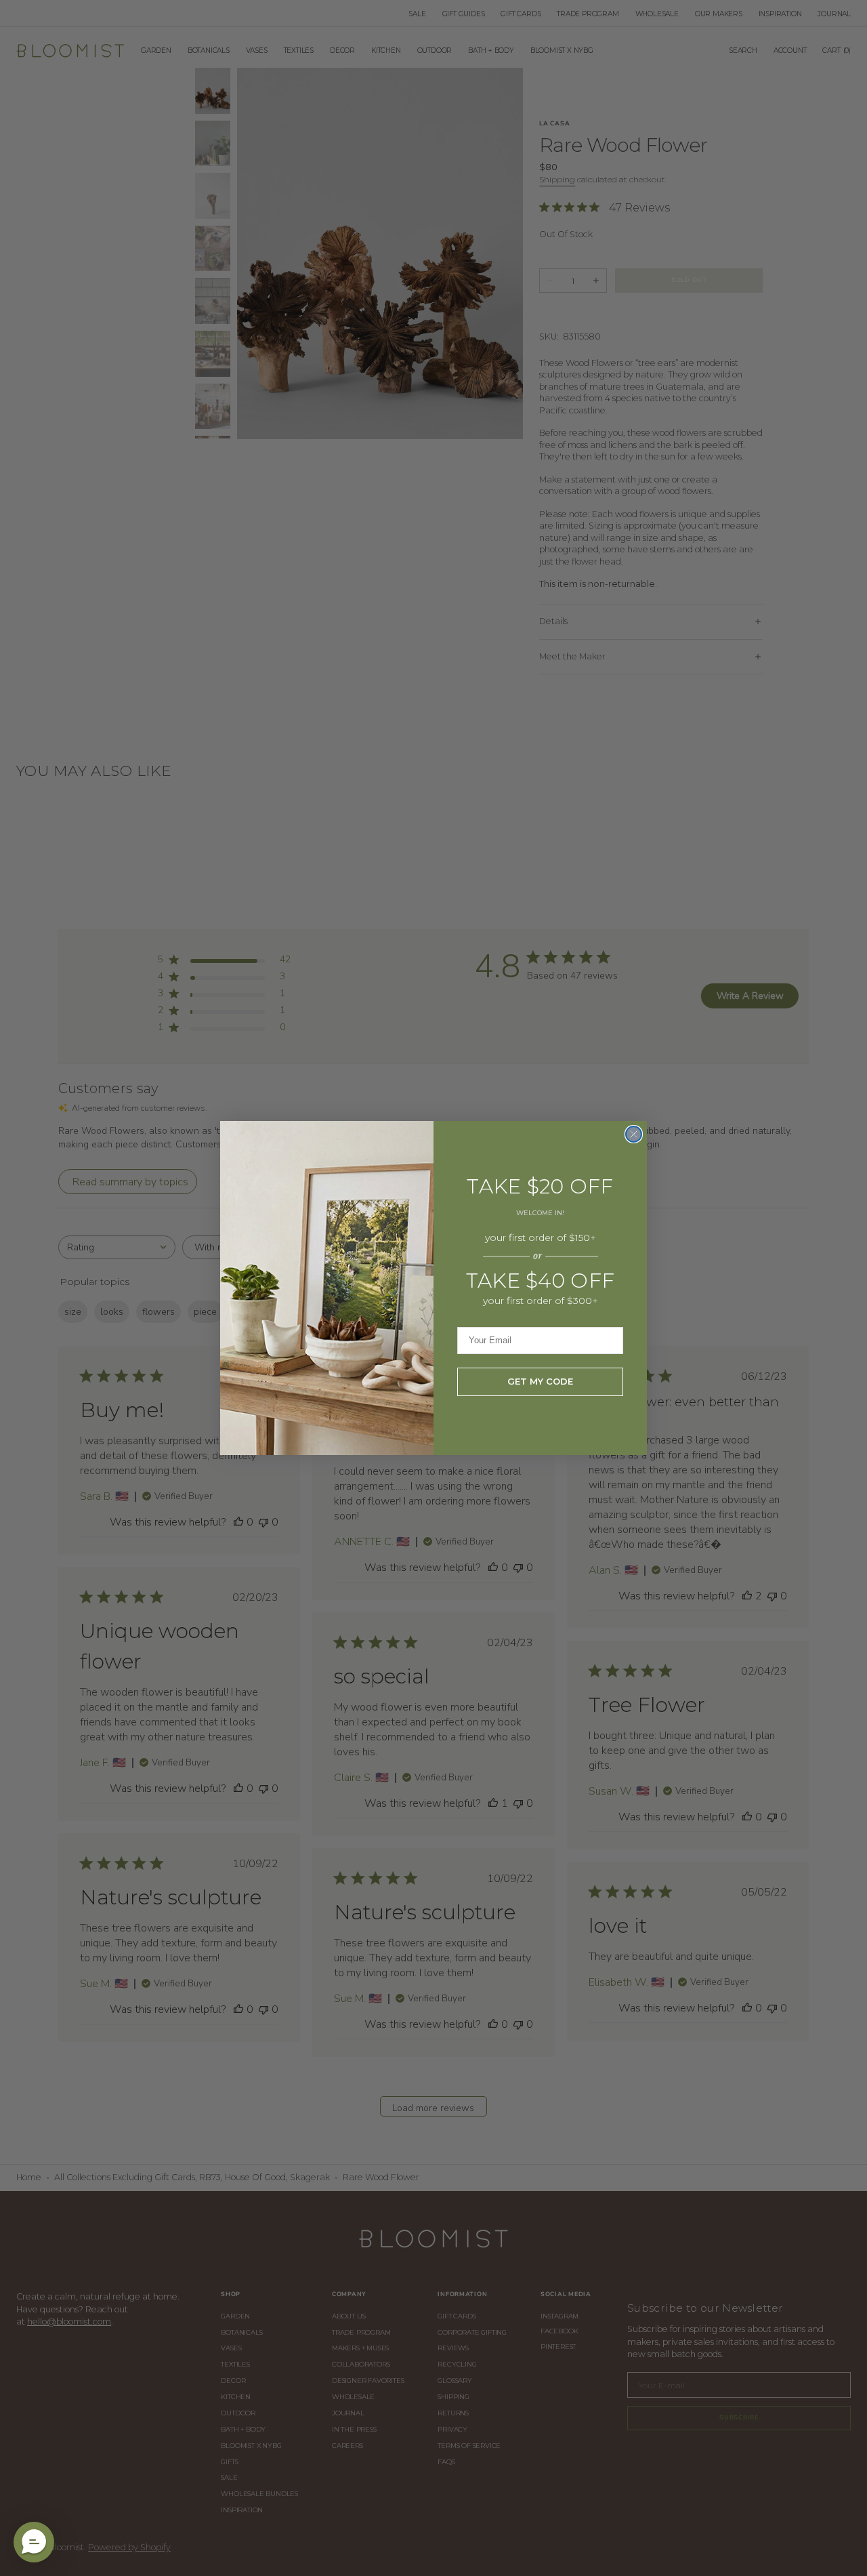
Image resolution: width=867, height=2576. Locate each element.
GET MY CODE (540, 1381)
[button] (34, 2542)
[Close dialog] (634, 1134)
